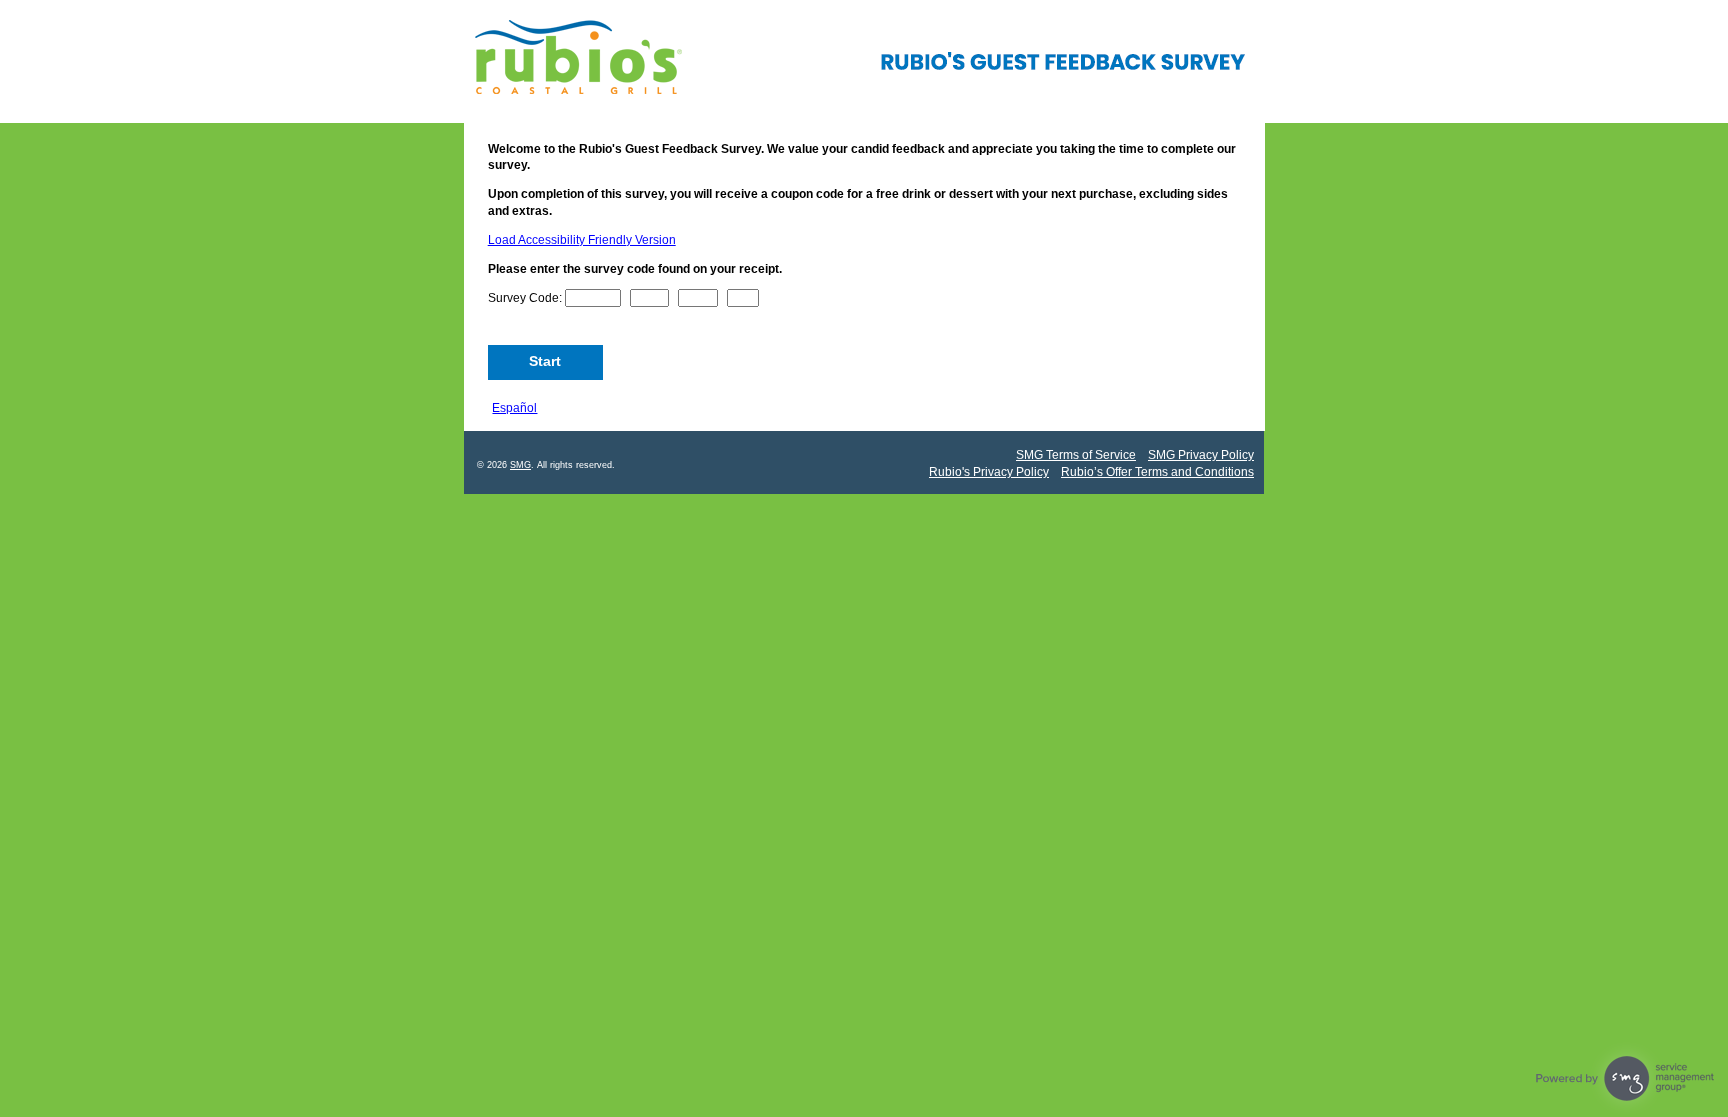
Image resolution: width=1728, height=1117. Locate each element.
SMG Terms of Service (1076, 455)
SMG (520, 465)
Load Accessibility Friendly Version (582, 240)
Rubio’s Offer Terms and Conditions (1157, 472)
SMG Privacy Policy (1201, 455)
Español (514, 408)
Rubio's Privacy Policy (989, 472)
